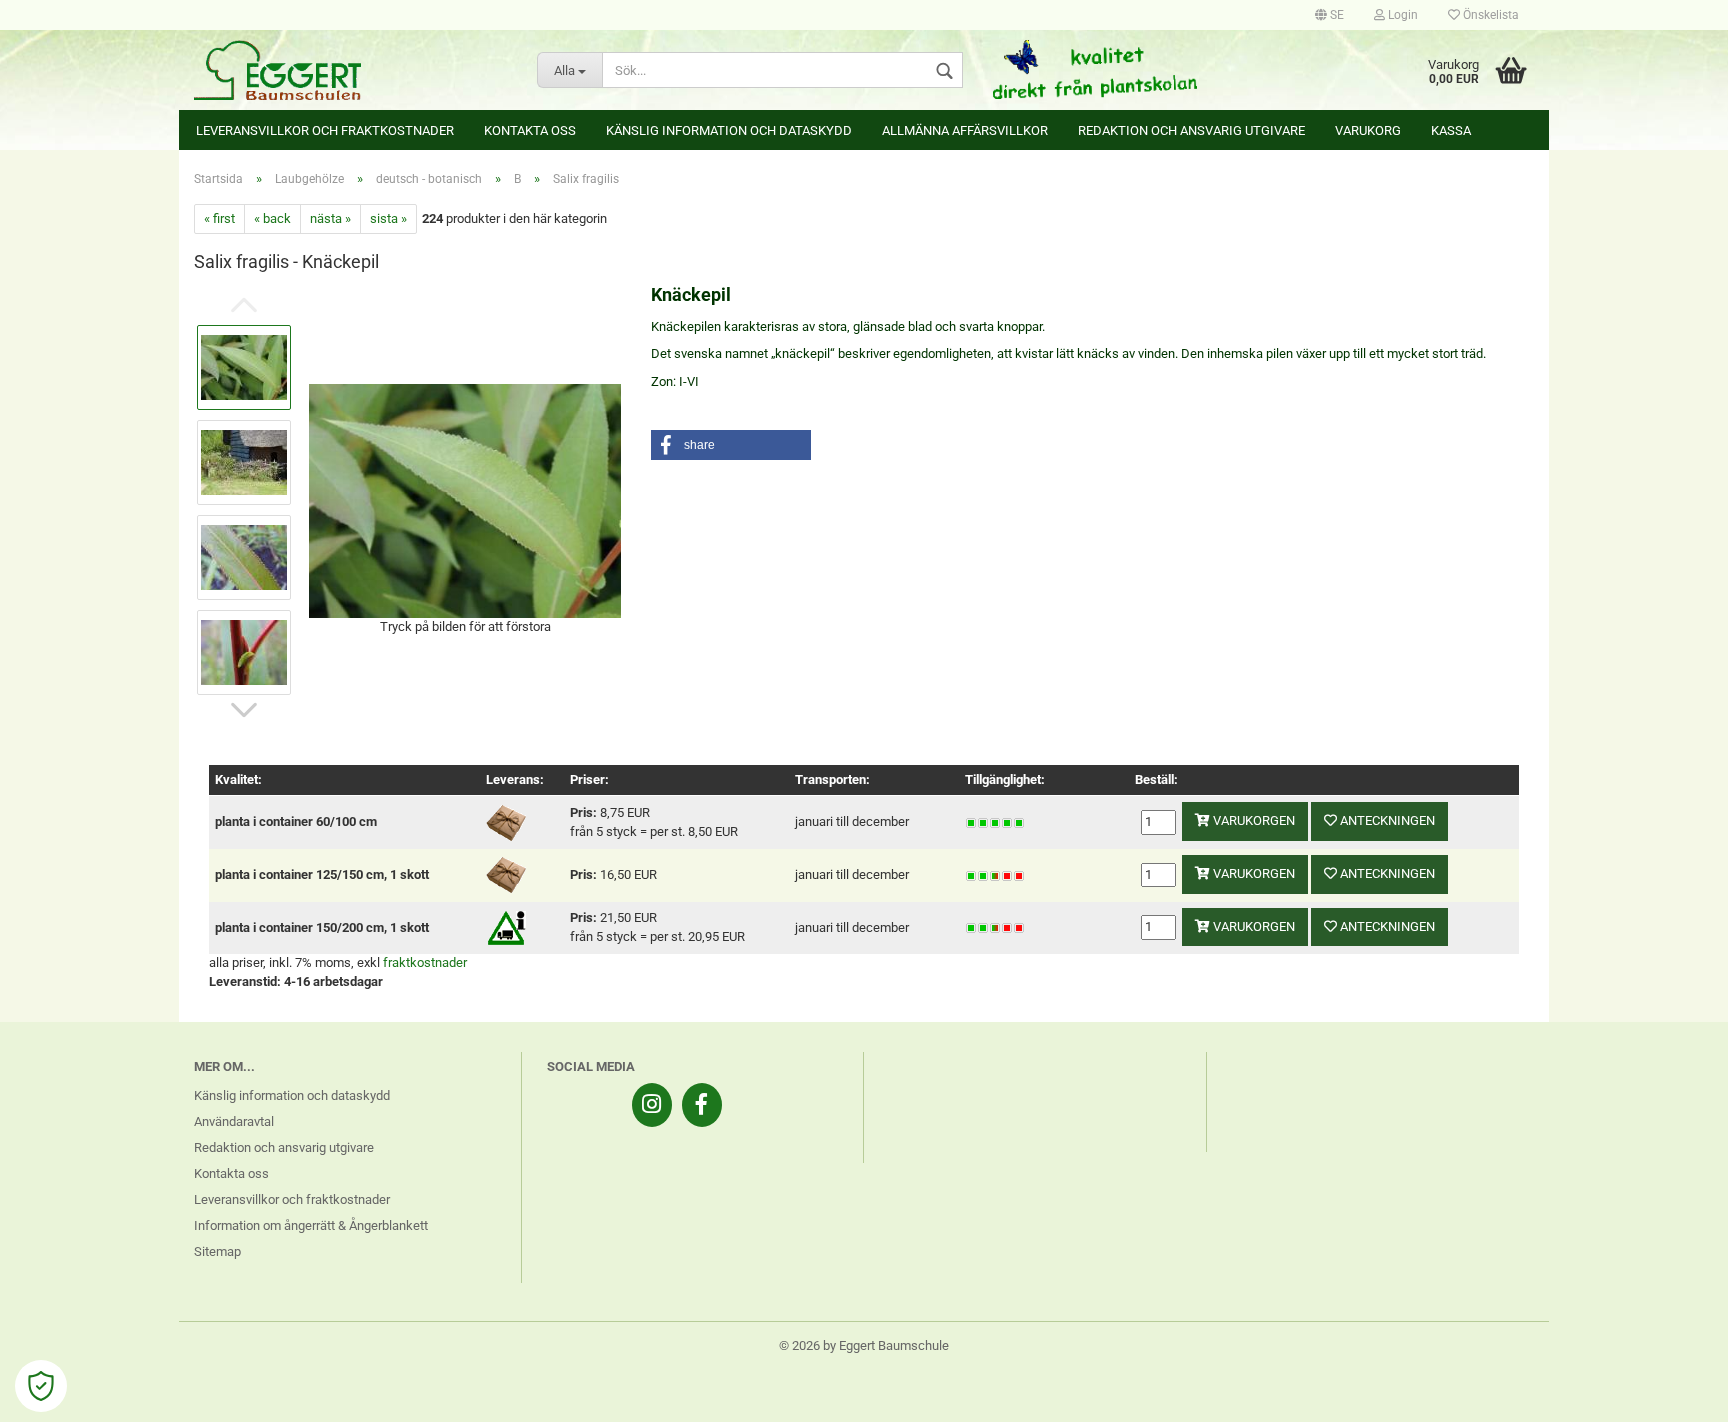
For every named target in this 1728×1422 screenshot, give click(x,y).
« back (272, 218)
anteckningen (1386, 820)
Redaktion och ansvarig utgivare (1191, 130)
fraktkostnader (425, 962)
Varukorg (1368, 130)
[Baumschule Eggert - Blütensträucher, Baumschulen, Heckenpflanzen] (350, 70)
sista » (388, 218)
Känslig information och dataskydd (729, 130)
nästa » (330, 218)
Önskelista (1489, 15)
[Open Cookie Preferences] (41, 1386)
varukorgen (1252, 820)
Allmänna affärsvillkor (965, 130)
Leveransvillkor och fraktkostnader (325, 130)
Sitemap (217, 1251)
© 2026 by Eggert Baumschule (864, 1345)
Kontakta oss (530, 130)
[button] (731, 445)
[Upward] (1673, 1392)
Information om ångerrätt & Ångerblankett (311, 1225)
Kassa (1451, 130)
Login (1401, 15)
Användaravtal (234, 1121)
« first (219, 218)
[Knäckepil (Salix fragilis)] (465, 499)
